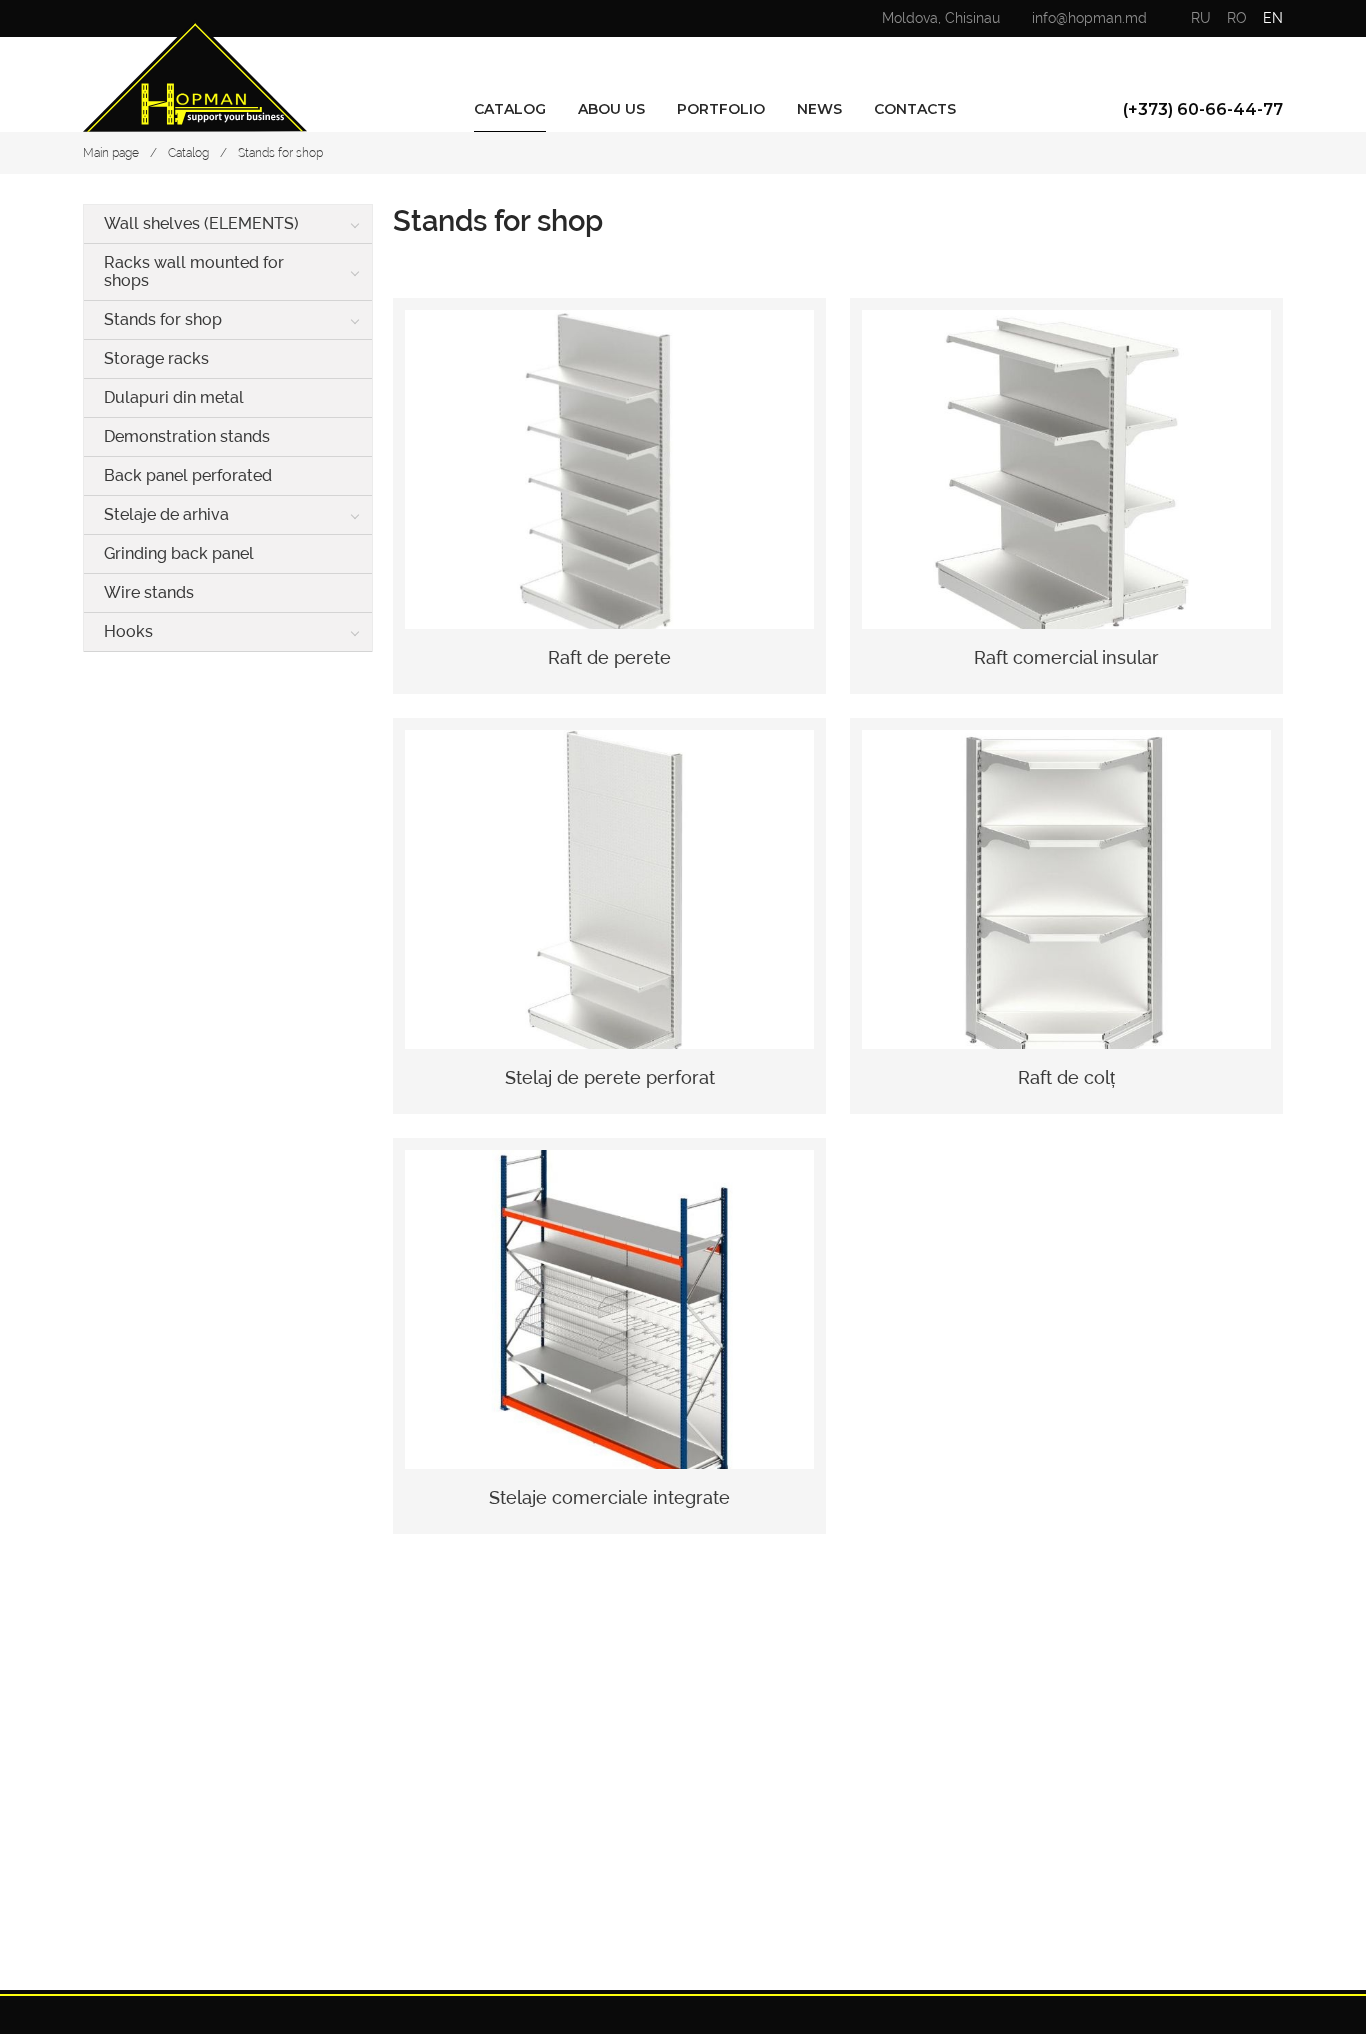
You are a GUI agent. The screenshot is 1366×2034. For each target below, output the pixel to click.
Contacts (915, 109)
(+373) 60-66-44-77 (1203, 109)
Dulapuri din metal (174, 397)
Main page (111, 153)
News (819, 109)
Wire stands (149, 592)
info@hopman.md (1089, 18)
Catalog (510, 109)
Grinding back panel (179, 553)
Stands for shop (280, 153)
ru (1201, 18)
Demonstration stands (187, 436)
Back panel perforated (188, 475)
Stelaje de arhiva (166, 514)
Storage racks (156, 358)
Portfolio (721, 109)
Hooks (128, 631)
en (1273, 18)
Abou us (611, 109)
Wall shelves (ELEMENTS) (201, 223)
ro (1237, 18)
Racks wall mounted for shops (194, 271)
